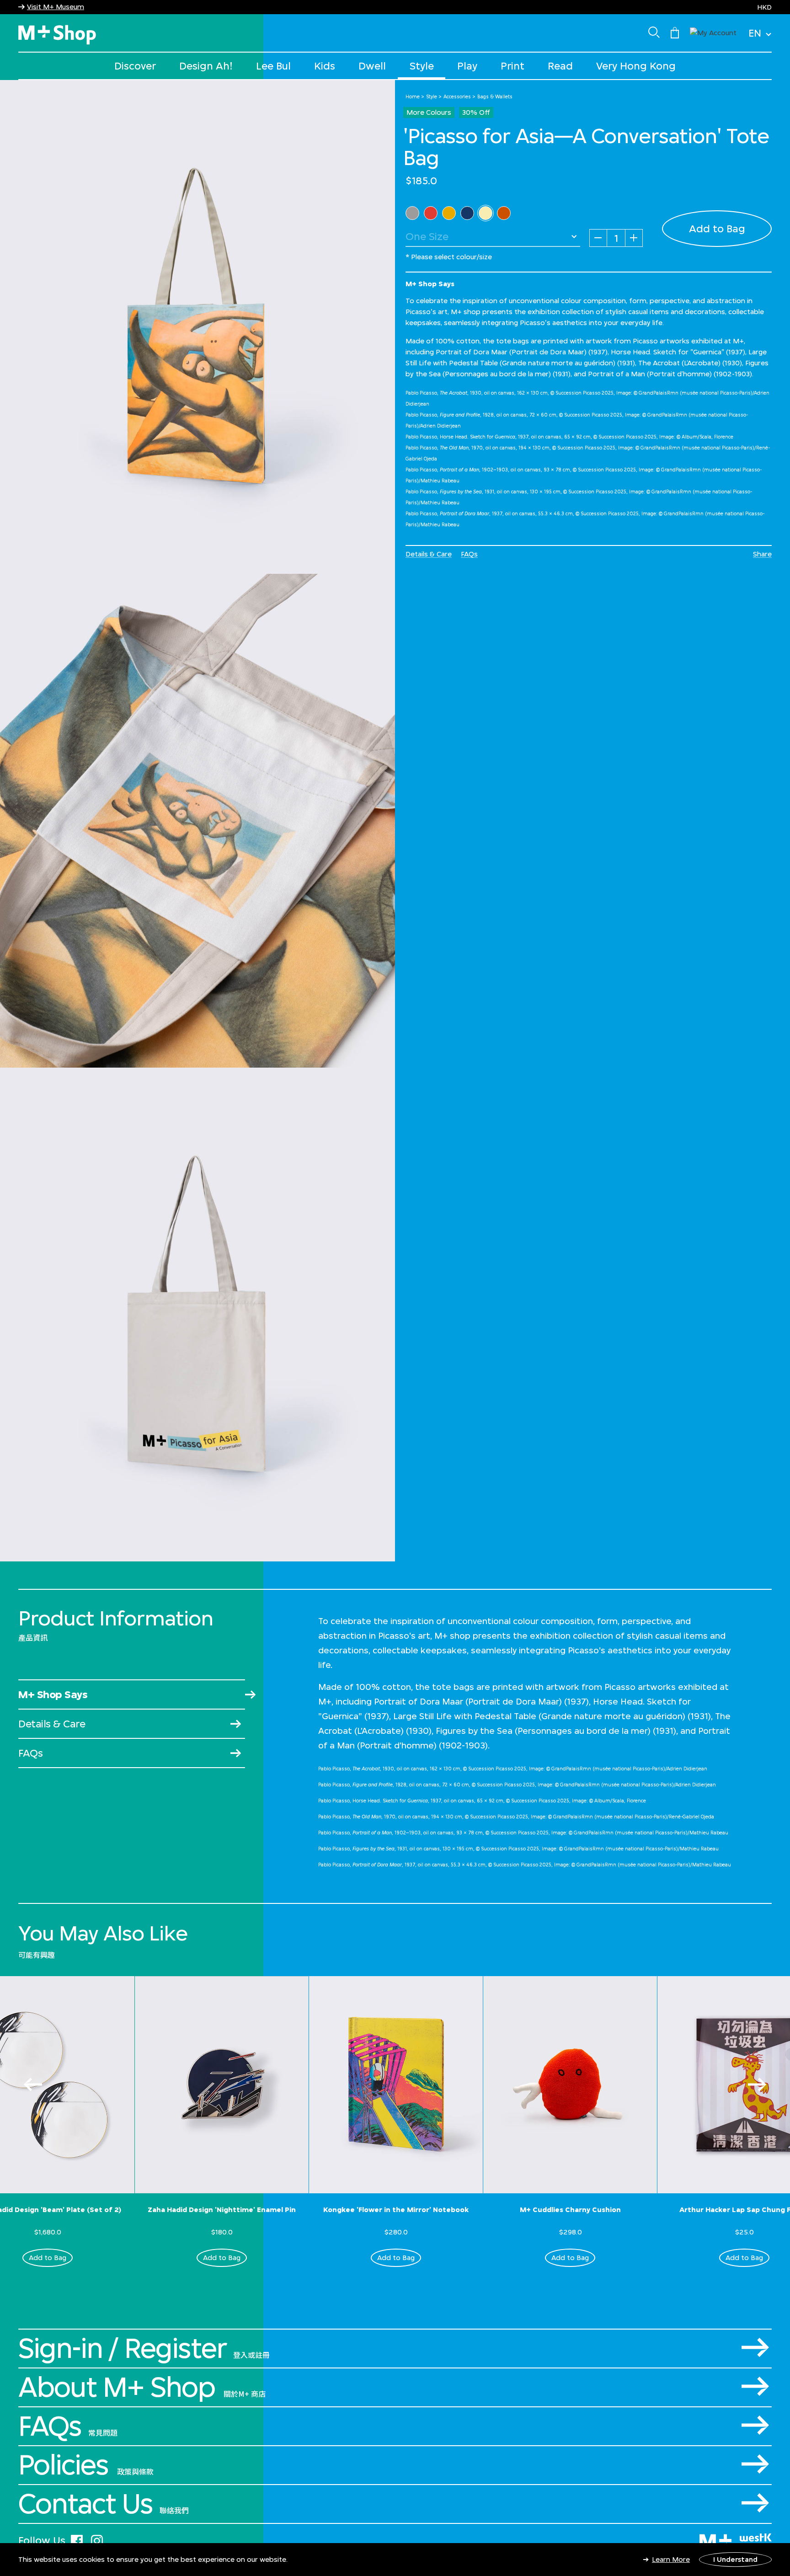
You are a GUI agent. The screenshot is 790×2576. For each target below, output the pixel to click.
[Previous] (33, 2084)
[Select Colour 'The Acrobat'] (412, 213)
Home (413, 96)
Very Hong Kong (636, 66)
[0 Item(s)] (675, 32)
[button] (713, 32)
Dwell (372, 66)
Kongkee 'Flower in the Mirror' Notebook (396, 2210)
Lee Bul (273, 66)
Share (762, 554)
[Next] (757, 2084)
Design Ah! (206, 66)
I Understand (735, 2559)
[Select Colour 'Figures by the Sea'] (486, 213)
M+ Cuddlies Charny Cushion (570, 2210)
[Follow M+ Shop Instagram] (97, 2539)
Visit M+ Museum (56, 7)
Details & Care (429, 554)
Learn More (671, 2559)
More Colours (429, 112)
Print (512, 66)
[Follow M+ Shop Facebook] (77, 2539)
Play (467, 66)
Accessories (457, 96)
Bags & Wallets (495, 96)
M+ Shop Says (53, 1694)
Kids (325, 66)
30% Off (476, 112)
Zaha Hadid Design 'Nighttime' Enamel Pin (222, 2210)
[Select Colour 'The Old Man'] (449, 213)
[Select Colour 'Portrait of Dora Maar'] (504, 213)
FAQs (469, 554)
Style (422, 66)
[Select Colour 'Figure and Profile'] (431, 213)
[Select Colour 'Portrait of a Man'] (467, 213)
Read (560, 66)
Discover (135, 66)
